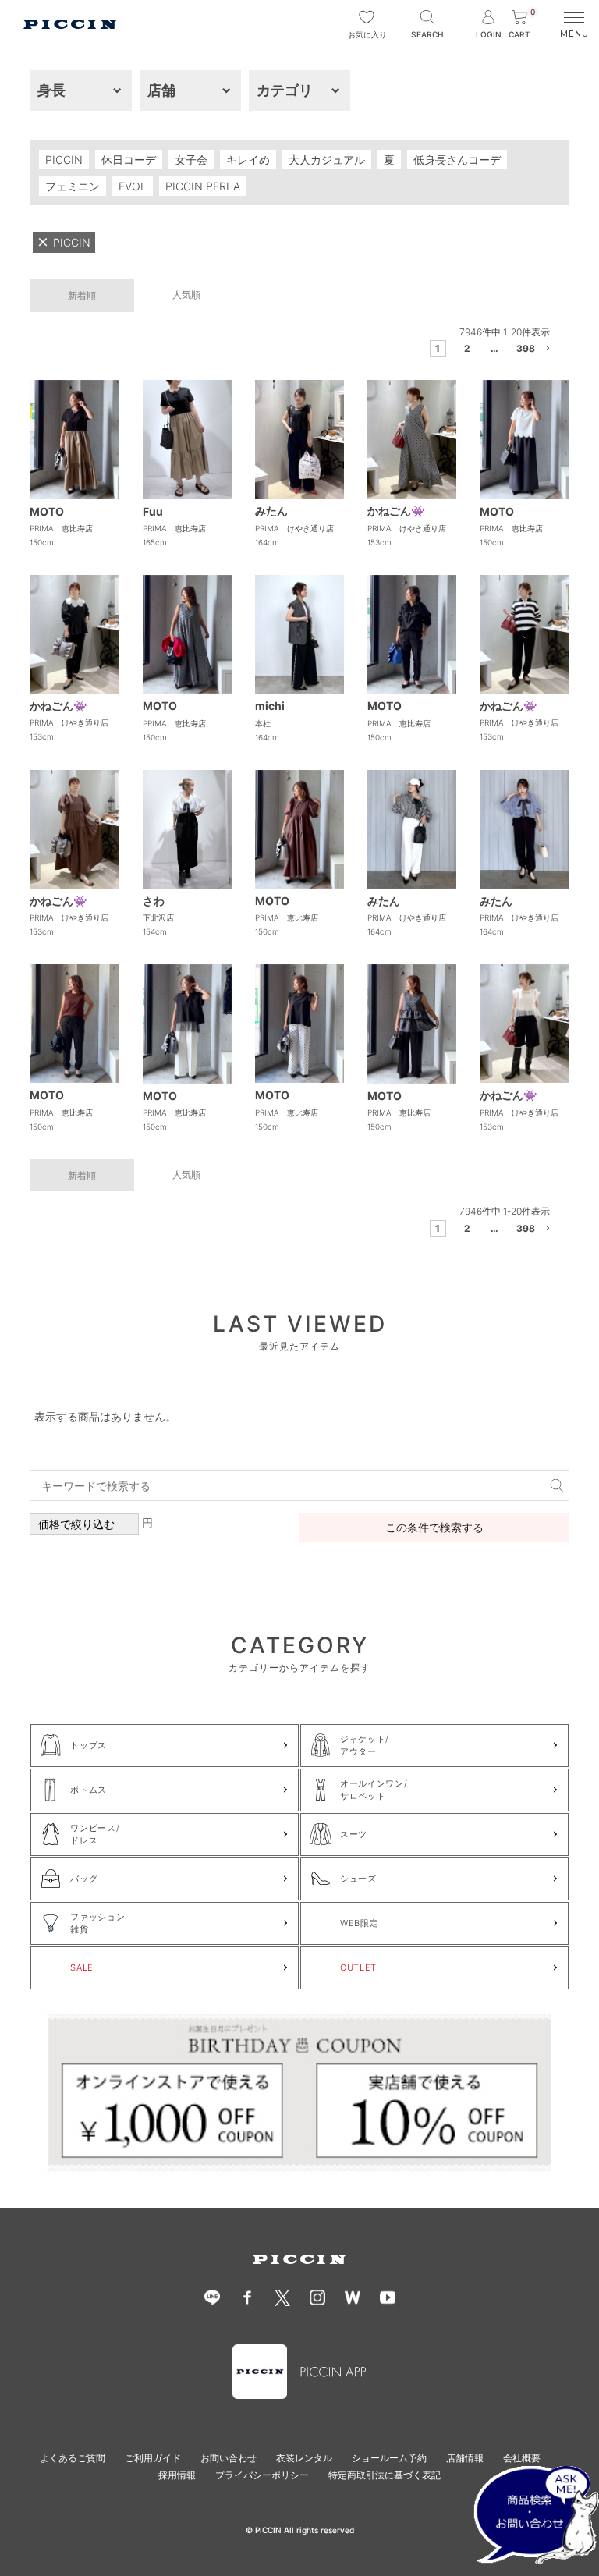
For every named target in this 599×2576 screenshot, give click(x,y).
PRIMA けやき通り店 (294, 528)
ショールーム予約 (389, 2458)
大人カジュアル (327, 160)
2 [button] (467, 348)
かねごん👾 (396, 511)
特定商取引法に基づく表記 (385, 2475)
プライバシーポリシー (262, 2475)
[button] (549, 351)
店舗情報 (465, 2458)
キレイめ (248, 160)
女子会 (191, 160)
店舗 (161, 90)
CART (522, 25)
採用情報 (177, 2475)
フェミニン (73, 186)
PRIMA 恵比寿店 (61, 528)
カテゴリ (285, 90)
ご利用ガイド (153, 2458)
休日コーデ (129, 160)
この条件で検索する (434, 1527)
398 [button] (522, 348)
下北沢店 (158, 917)
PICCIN (64, 160)
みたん (271, 511)
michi (270, 706)
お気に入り (367, 34)
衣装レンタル (304, 2458)
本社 (263, 723)
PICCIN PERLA (203, 186)
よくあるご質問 (73, 2458)
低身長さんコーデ (457, 160)
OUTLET (358, 1967)
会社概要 (522, 2458)
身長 (51, 90)
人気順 (186, 295)
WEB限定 (359, 1923)
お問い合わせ (229, 2458)
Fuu (153, 511)
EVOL (133, 186)
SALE (82, 1967)
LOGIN (489, 34)
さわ (154, 901)
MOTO (47, 511)
